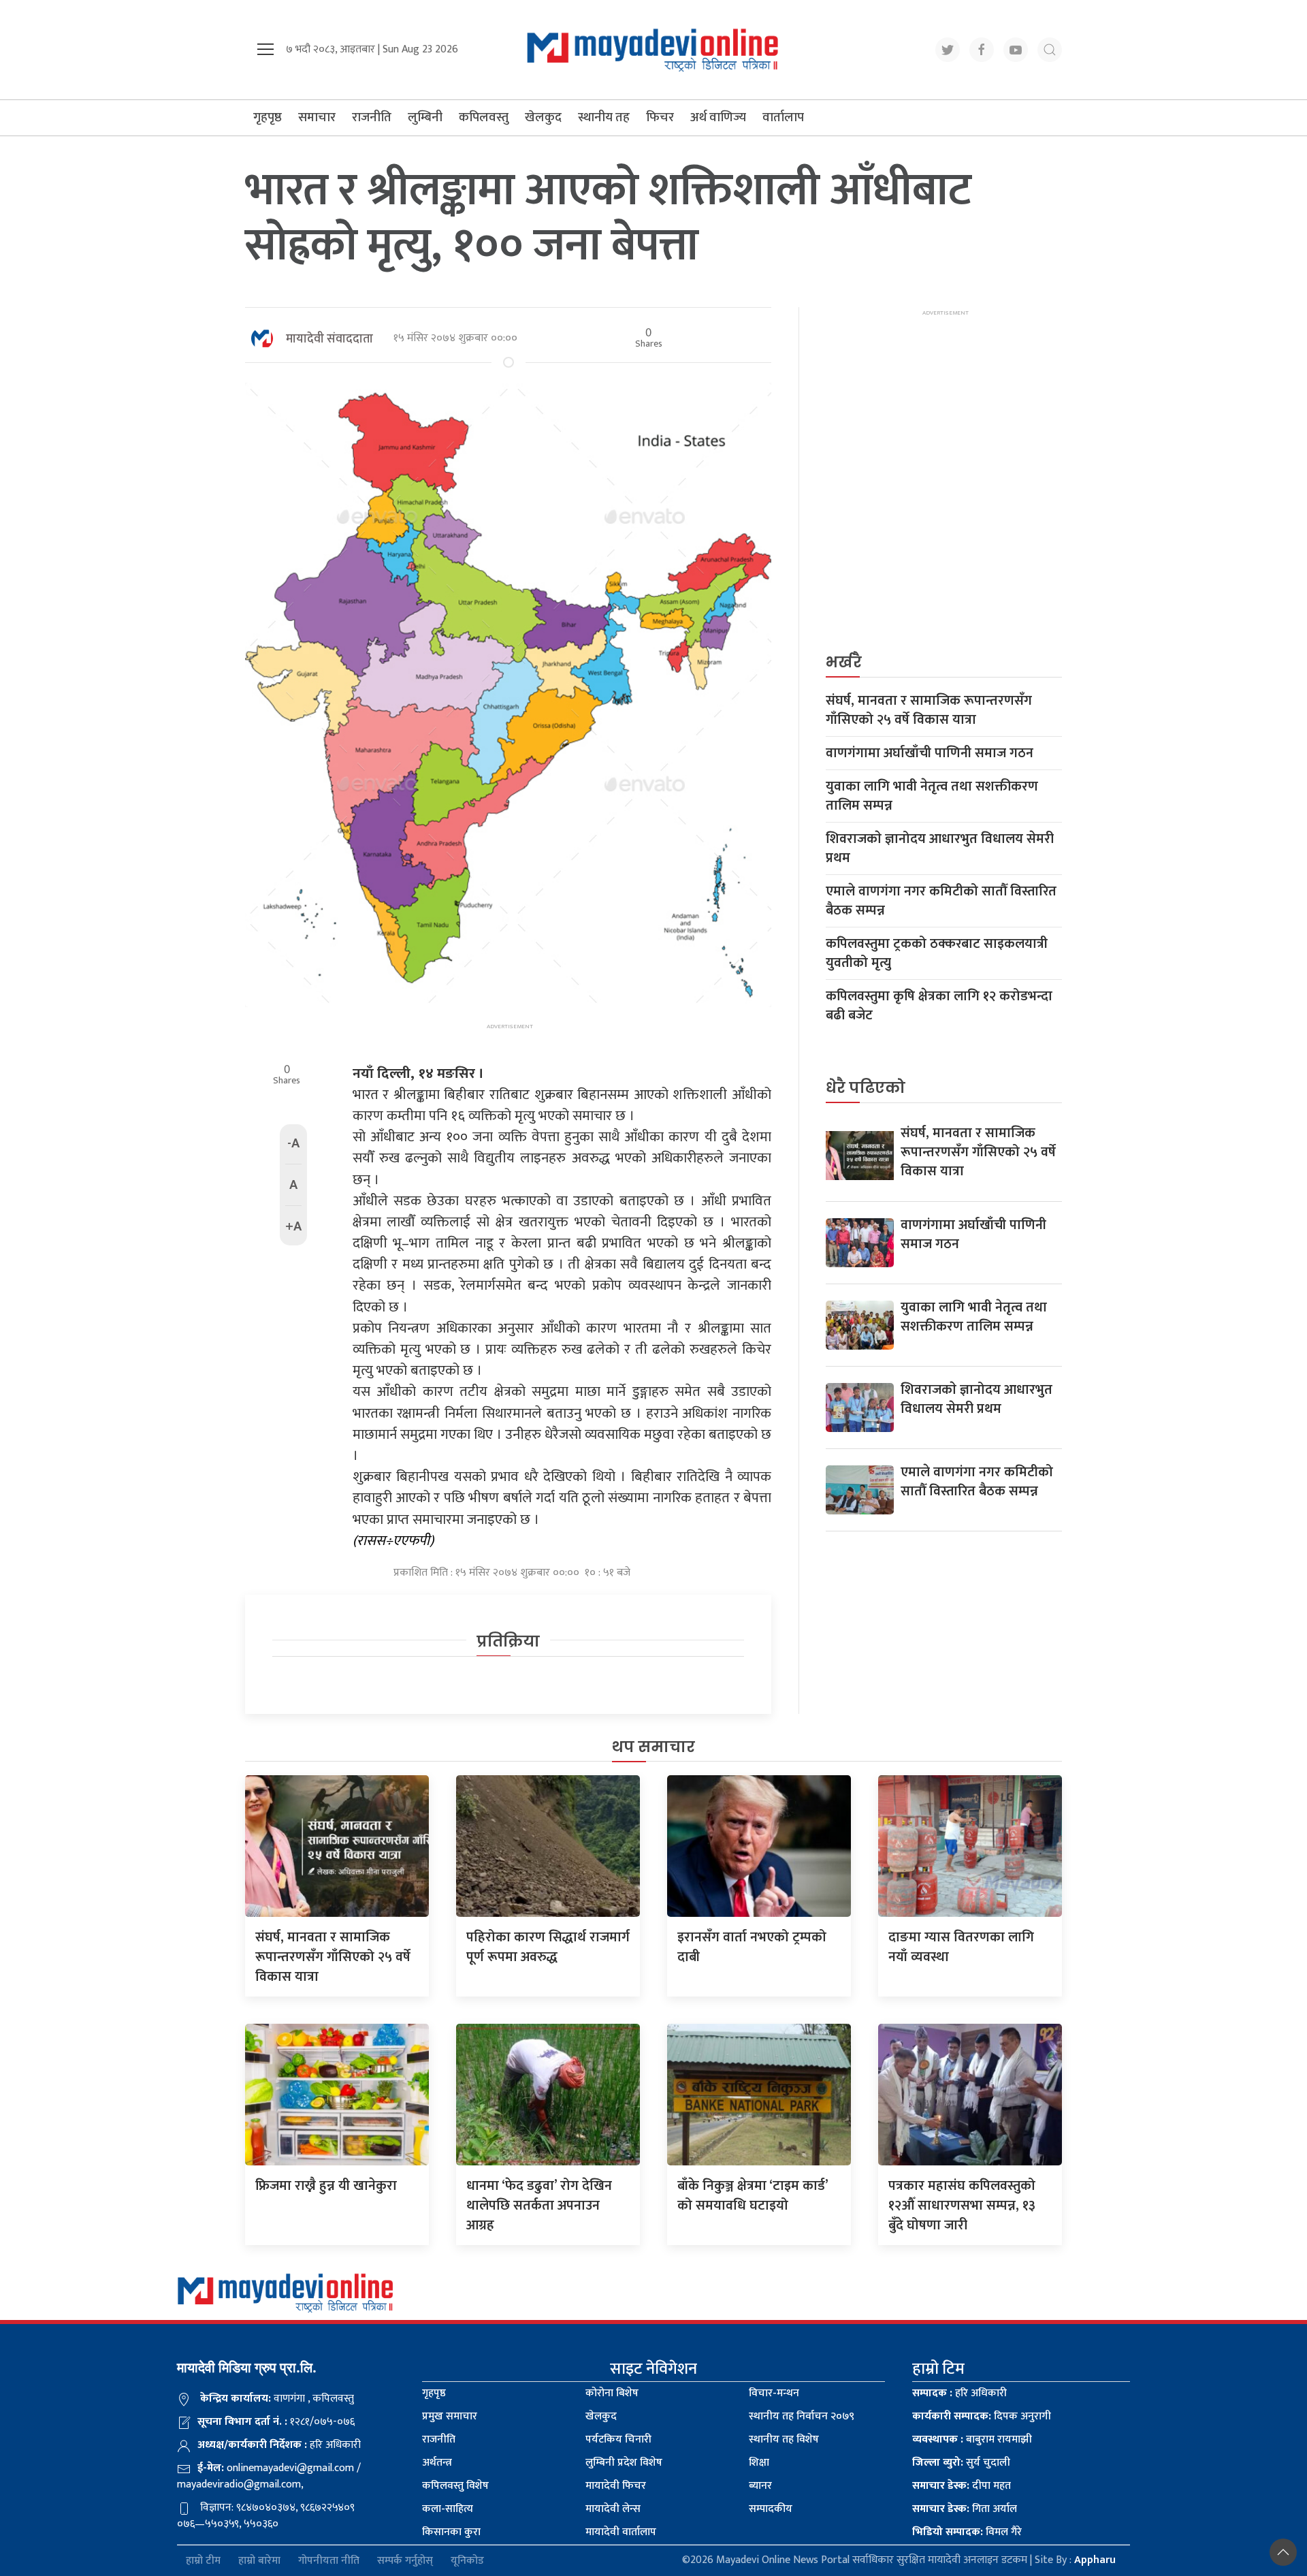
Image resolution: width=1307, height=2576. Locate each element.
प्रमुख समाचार (450, 2416)
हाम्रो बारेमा (259, 2561)
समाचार (317, 117)
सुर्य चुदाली (961, 2463)
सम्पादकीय (771, 2509)
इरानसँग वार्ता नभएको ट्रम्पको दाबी (752, 1947)
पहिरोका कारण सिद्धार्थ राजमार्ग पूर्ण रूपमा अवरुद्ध (548, 1947)
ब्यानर (760, 2486)
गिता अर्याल (965, 2509)
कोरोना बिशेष (612, 2393)
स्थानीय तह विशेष (784, 2439)
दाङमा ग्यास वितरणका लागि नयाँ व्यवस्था (961, 1947)
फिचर (660, 117)
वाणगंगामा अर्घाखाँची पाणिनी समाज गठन (930, 753)
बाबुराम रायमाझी (972, 2439)
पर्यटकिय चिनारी (618, 2439)
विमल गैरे (967, 2532)
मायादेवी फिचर (616, 2486)
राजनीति (372, 117)
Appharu (1095, 2560)
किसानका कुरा (451, 2532)
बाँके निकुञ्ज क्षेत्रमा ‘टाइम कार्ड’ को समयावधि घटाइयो (753, 2196)
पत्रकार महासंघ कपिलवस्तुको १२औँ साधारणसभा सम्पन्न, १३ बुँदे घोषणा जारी (962, 2206)
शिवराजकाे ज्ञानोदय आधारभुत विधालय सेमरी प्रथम (940, 848)
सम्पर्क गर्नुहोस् (405, 2561)
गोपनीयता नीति (329, 2561)
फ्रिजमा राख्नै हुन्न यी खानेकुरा (326, 2186)
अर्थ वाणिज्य (718, 117)
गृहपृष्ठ (268, 117)
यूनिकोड (467, 2561)
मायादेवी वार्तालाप (621, 2532)
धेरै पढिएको (866, 1088)
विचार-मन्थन (774, 2393)
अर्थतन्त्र (437, 2463)
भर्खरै (844, 662)
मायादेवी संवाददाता (329, 339)
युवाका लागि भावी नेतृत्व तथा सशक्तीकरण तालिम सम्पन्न (932, 796)
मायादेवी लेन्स (613, 2509)
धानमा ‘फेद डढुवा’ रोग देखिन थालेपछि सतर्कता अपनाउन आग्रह (539, 2206)
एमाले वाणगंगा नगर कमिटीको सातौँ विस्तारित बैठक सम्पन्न (941, 901)
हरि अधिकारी (959, 2393)
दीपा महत (962, 2486)
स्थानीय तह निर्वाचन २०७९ (802, 2416)
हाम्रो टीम (203, 2561)
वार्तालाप (783, 117)
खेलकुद (543, 117)
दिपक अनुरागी (982, 2416)
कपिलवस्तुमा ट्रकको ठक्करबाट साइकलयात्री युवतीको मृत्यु (937, 953)
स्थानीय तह (604, 117)
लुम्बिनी (425, 117)
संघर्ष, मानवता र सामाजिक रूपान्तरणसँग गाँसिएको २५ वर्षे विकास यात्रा (929, 710)
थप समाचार (653, 1747)
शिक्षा (759, 2463)
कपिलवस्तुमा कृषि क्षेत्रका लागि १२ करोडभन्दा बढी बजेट (939, 1006)
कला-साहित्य (448, 2509)
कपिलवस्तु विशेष (455, 2486)
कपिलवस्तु (484, 117)
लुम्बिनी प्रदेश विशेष (624, 2463)
